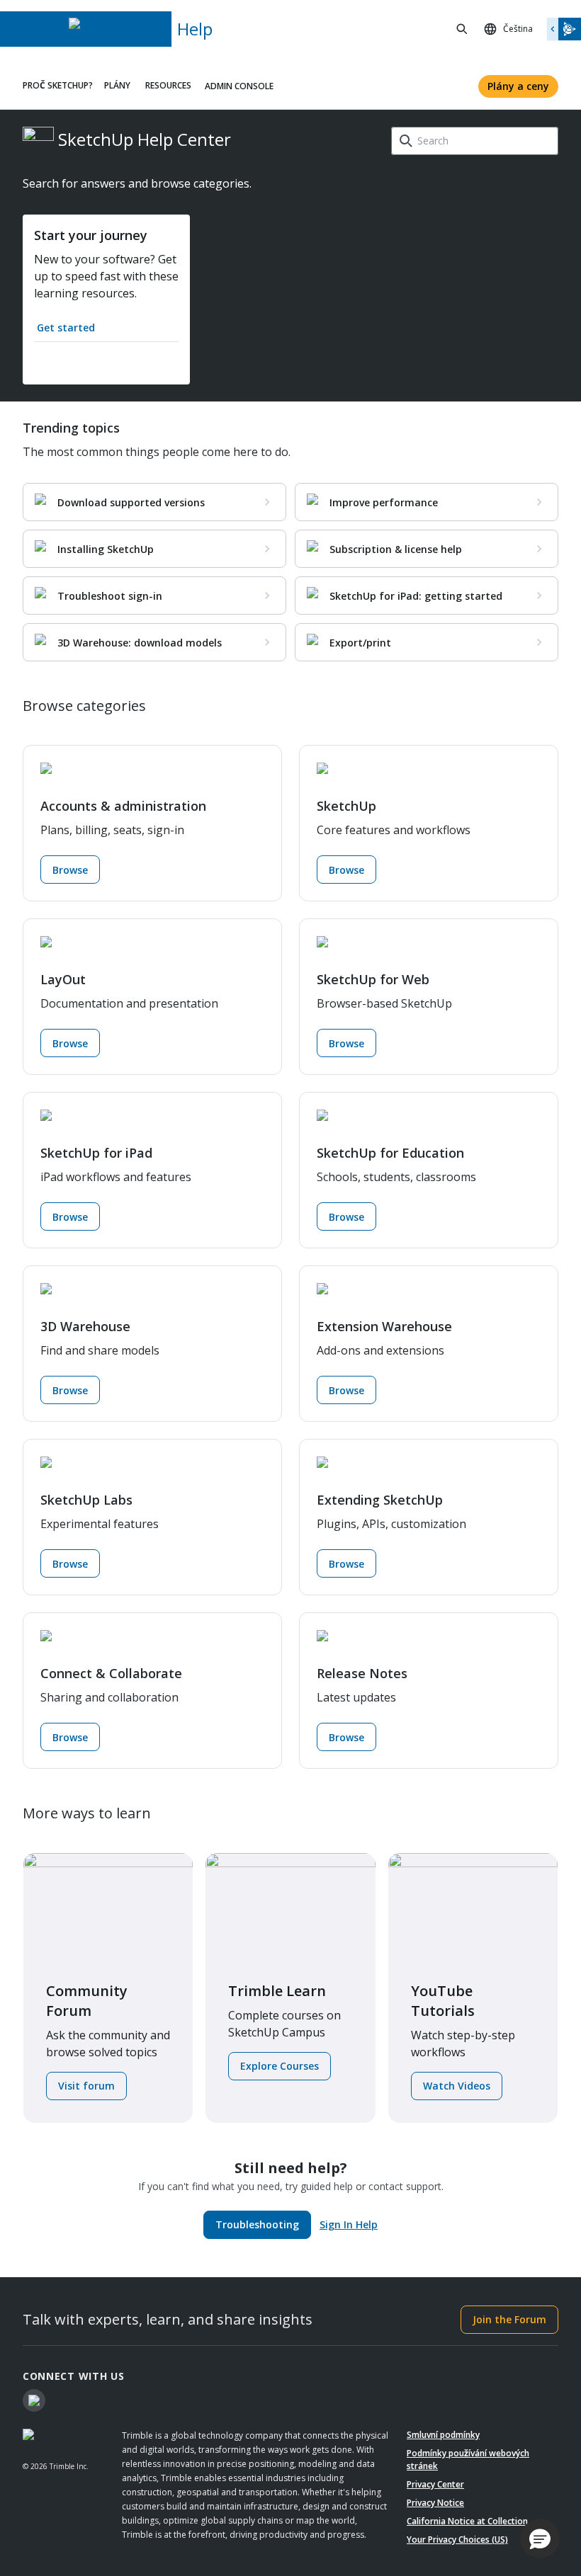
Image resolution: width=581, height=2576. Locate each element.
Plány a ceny (518, 86)
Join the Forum (509, 2319)
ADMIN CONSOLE (239, 86)
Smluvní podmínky (443, 2435)
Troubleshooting (257, 2224)
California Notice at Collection (467, 2521)
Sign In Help (349, 2224)
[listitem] (154, 502)
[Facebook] (34, 2400)
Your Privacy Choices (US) (457, 2540)
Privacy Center (435, 2484)
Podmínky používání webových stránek (468, 2460)
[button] (540, 2538)
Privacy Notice (435, 2503)
